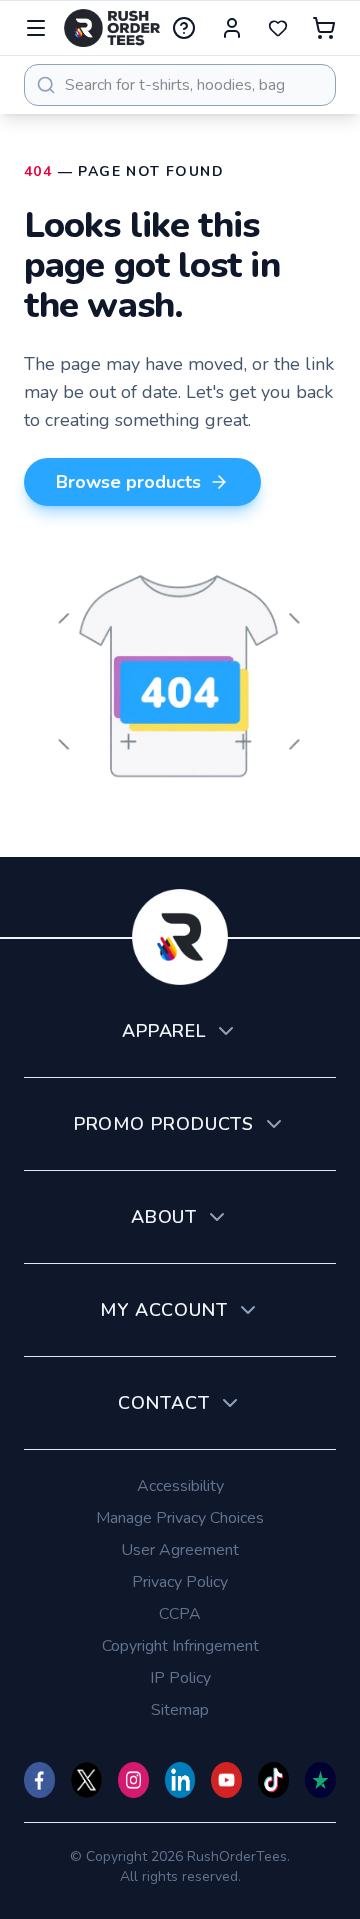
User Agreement (180, 1550)
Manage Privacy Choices (180, 1518)
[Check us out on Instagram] (133, 1780)
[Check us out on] (180, 1780)
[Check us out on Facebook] (39, 1780)
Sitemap (180, 1710)
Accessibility (180, 1486)
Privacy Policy (180, 1582)
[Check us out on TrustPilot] (320, 1780)
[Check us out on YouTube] (226, 1780)
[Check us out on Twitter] (86, 1780)
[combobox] (180, 85)
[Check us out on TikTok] (273, 1780)
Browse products (128, 482)
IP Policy (180, 1678)
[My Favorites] (278, 28)
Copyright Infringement (180, 1646)
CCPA (180, 1614)
